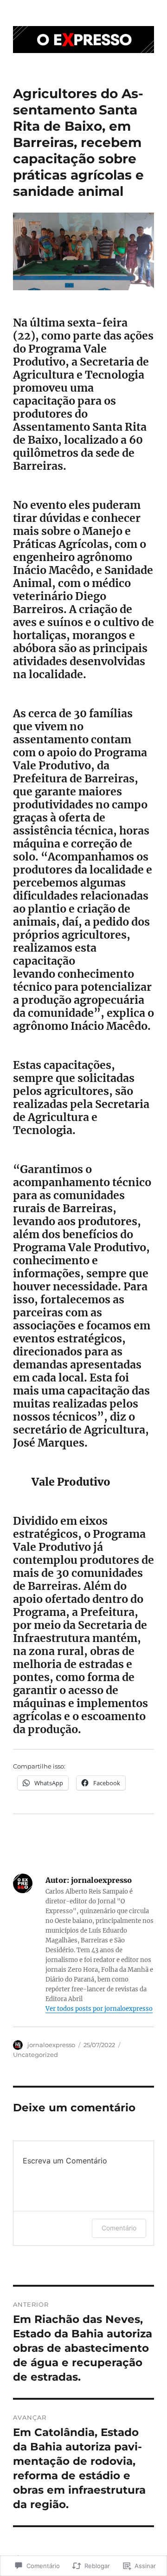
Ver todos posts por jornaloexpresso (99, 2009)
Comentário (119, 2228)
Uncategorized (35, 2055)
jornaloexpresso (51, 2045)
